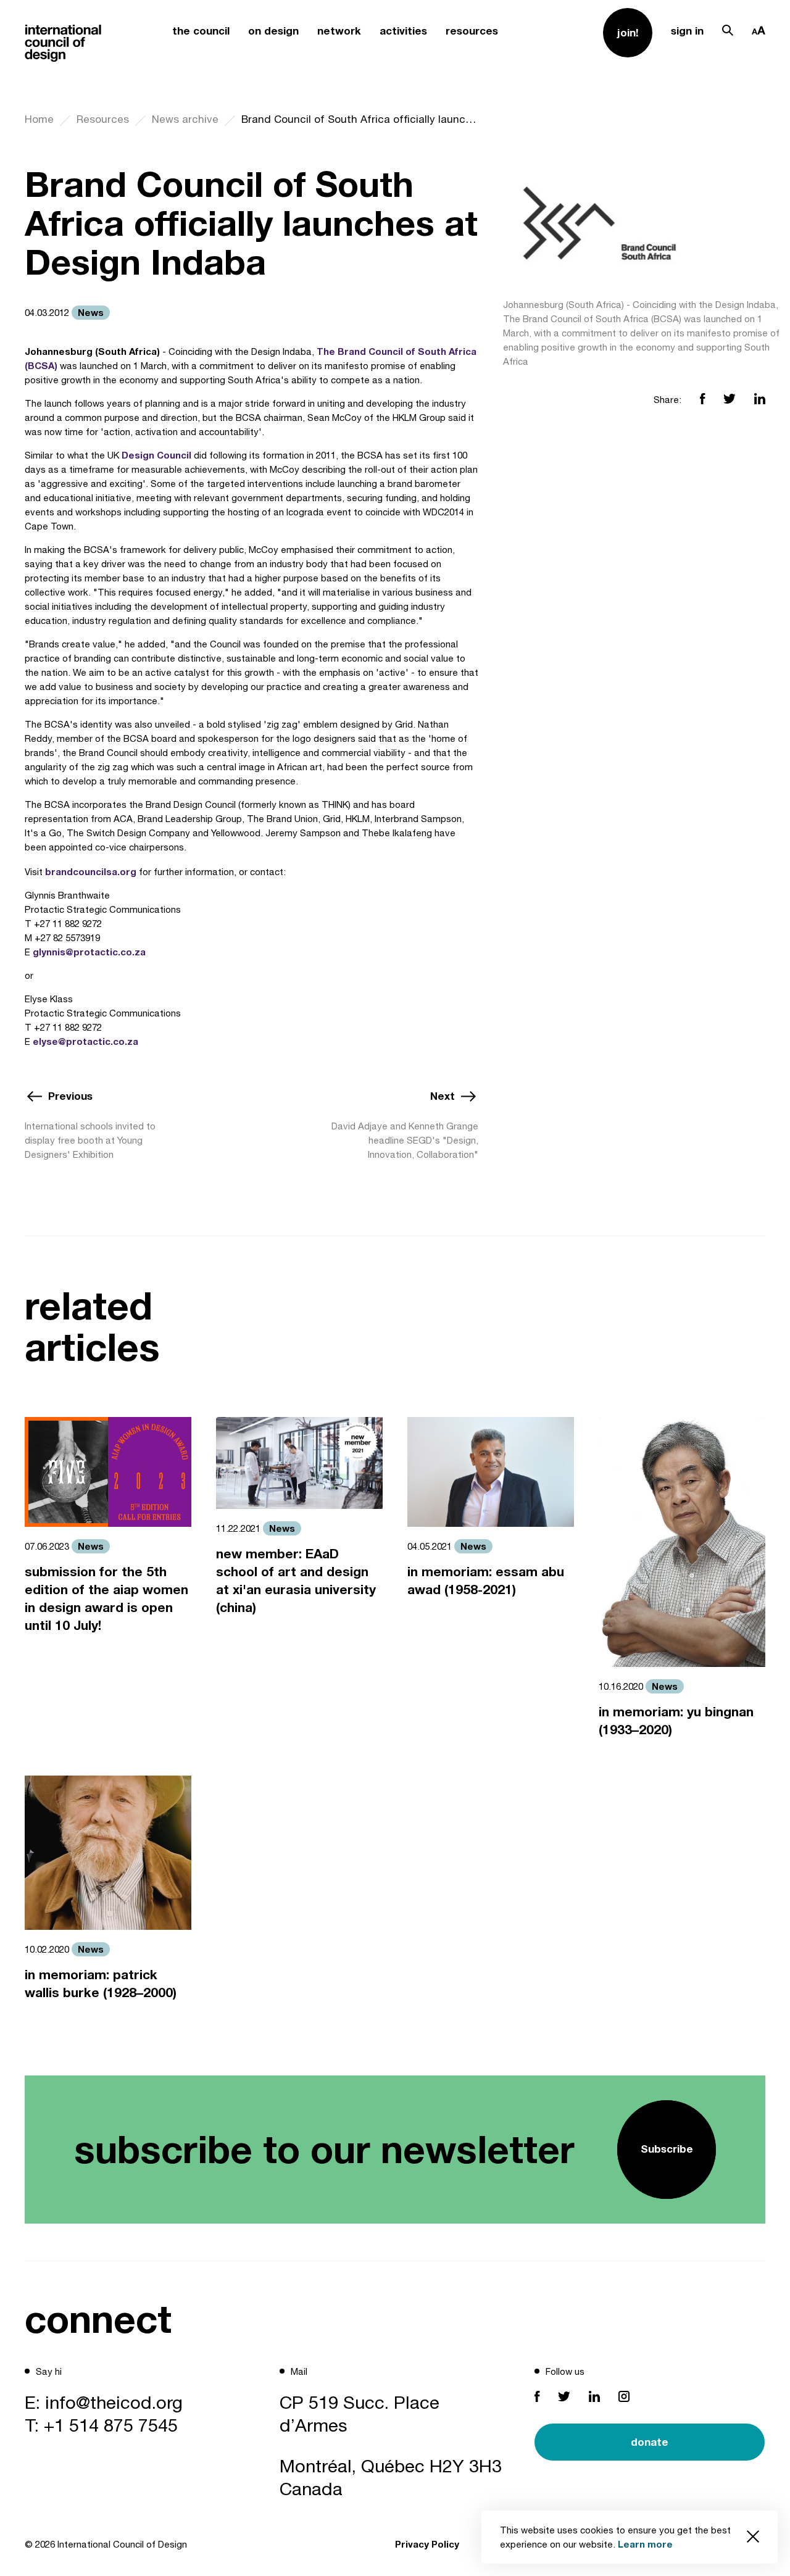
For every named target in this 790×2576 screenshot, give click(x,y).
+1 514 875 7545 (111, 2425)
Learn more (645, 2544)
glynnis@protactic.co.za (89, 952)
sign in (687, 31)
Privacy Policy (427, 2544)
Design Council (156, 455)
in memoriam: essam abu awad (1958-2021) (486, 1581)
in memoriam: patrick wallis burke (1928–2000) (101, 1984)
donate (650, 2442)
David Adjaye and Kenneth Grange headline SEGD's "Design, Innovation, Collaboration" (405, 1140)
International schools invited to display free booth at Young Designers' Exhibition (90, 1140)
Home (39, 119)
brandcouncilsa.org (91, 871)
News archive (185, 119)
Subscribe (667, 2149)
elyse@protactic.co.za (85, 1041)
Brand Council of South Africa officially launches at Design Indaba (360, 119)
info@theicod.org (114, 2402)
